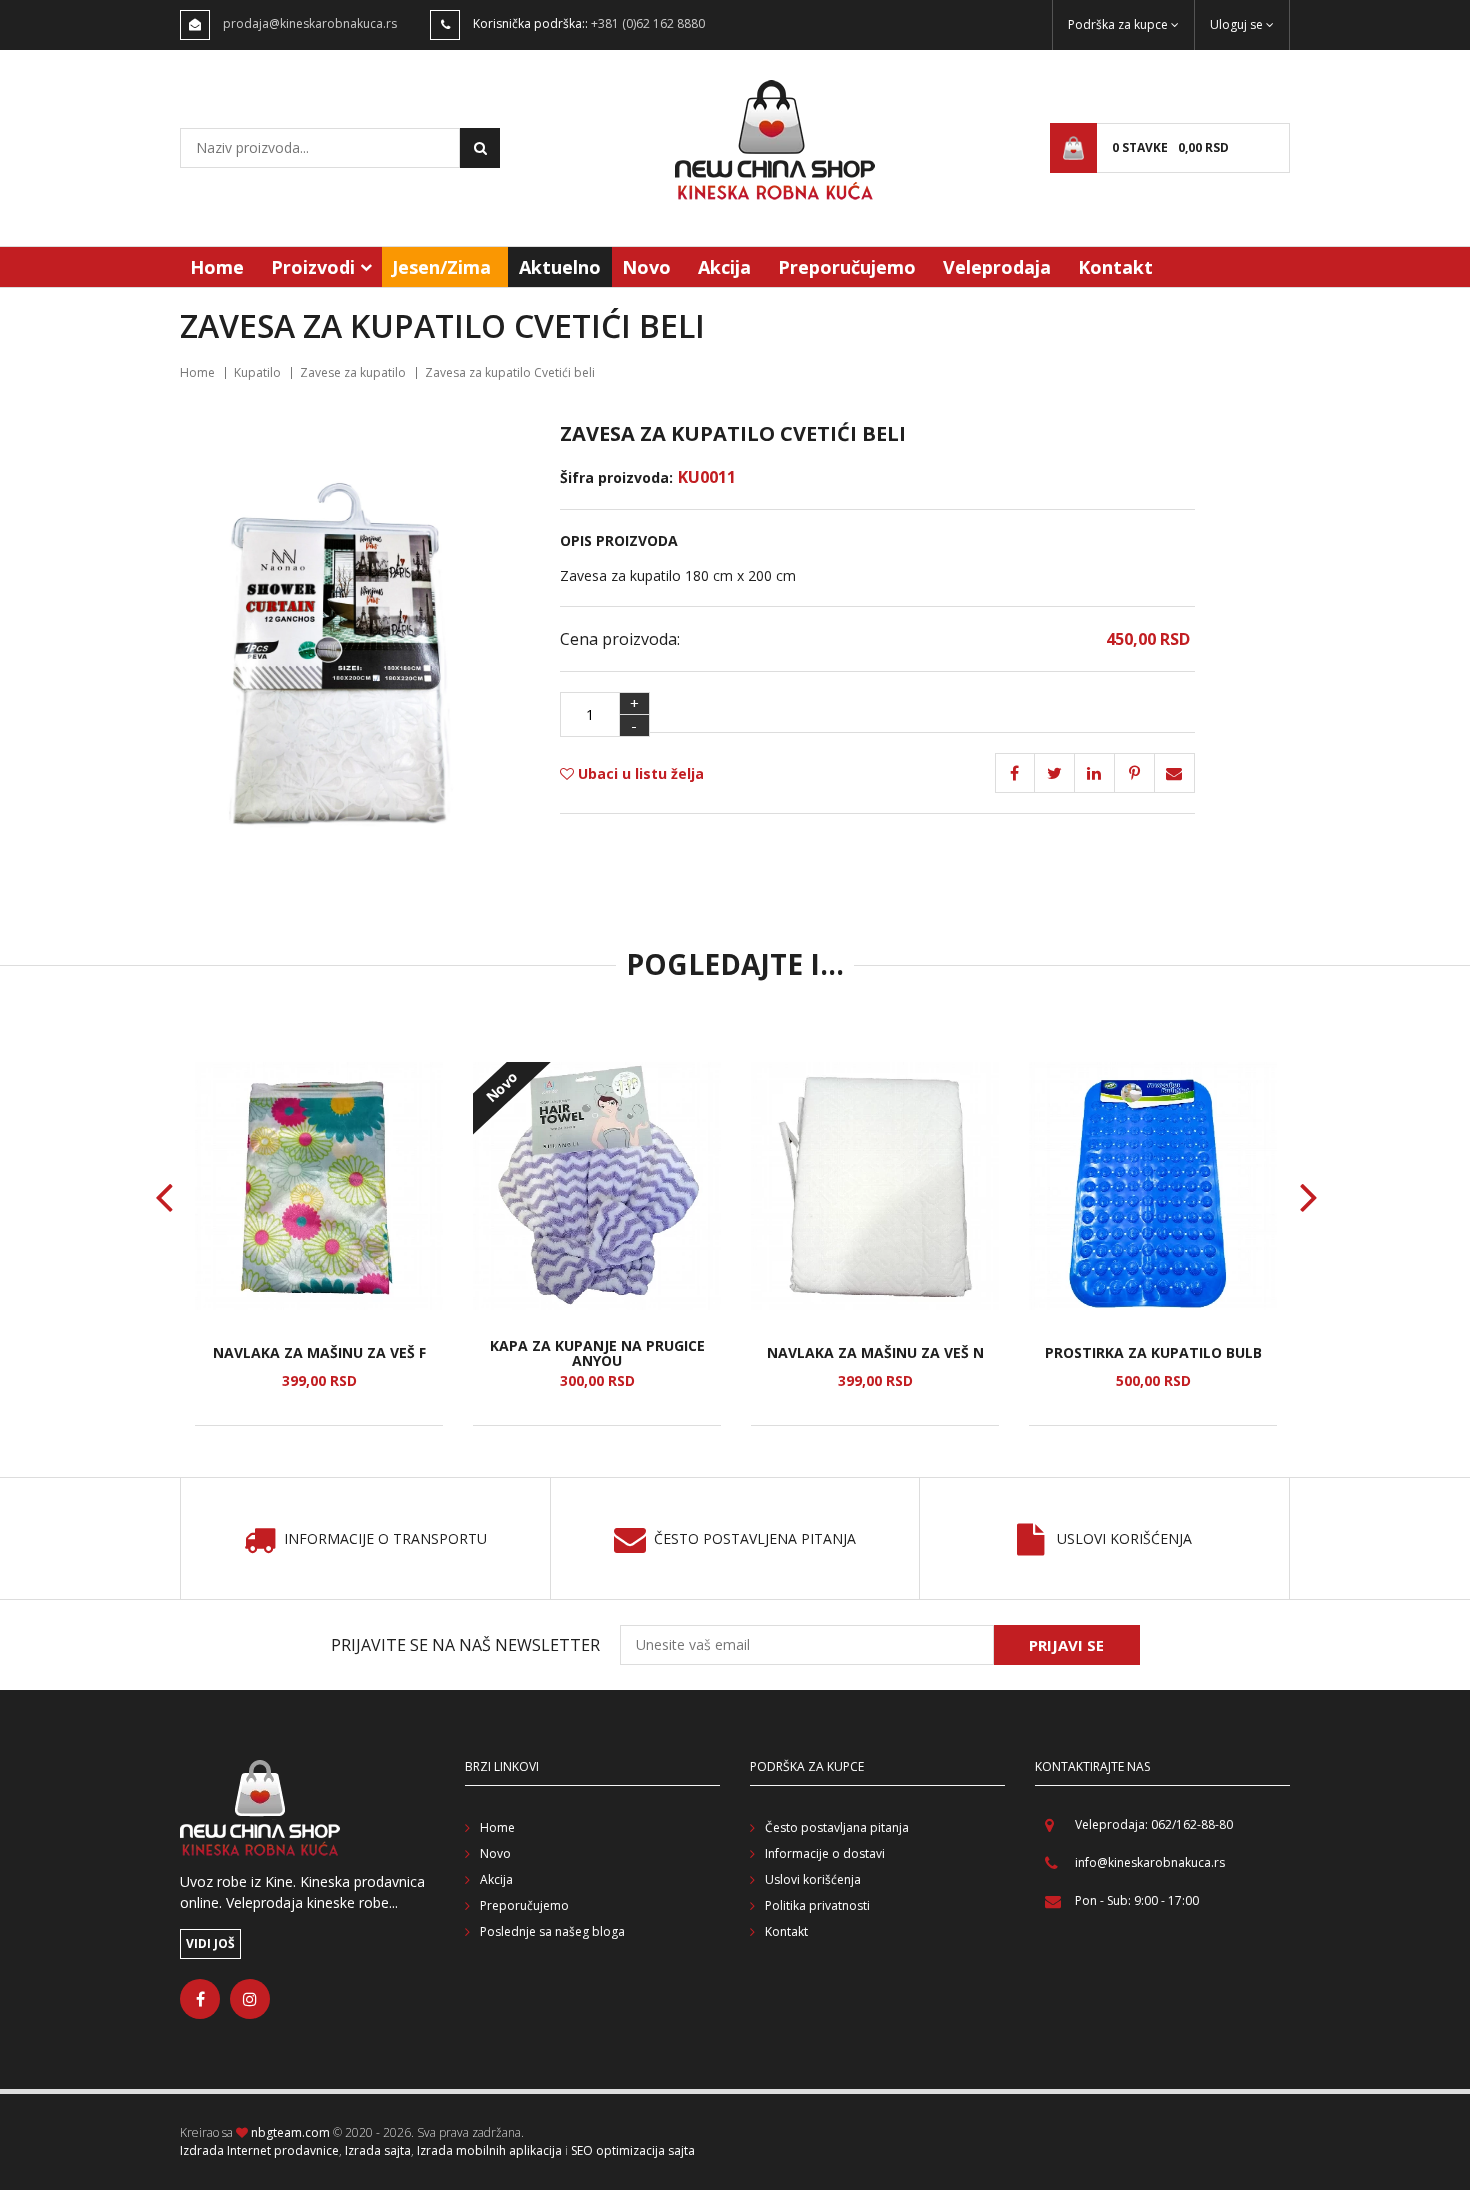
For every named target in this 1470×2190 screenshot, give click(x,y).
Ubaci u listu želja (639, 773)
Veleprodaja (997, 267)
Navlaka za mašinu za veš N (875, 1352)
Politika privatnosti (817, 1905)
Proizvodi (313, 267)
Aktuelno (560, 267)
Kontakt (1115, 267)
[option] (319, 1244)
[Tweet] (1055, 773)
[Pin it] (1095, 773)
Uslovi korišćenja (1124, 1539)
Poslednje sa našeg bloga (552, 1931)
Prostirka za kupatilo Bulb (1153, 1352)
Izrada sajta (378, 2150)
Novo (646, 267)
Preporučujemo (847, 267)
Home (217, 267)
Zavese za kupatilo (353, 372)
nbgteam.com (290, 2132)
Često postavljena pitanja (755, 1539)
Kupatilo (257, 372)
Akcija (724, 267)
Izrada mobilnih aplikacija (489, 2150)
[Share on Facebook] (1015, 773)
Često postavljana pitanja (837, 1827)
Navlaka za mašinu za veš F (319, 1352)
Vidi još (210, 1943)
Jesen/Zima (441, 267)
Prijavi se (1066, 1645)
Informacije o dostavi (825, 1853)
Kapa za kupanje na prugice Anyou (597, 1353)
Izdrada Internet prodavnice (259, 2150)
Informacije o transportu (385, 1539)
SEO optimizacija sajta (633, 2150)
